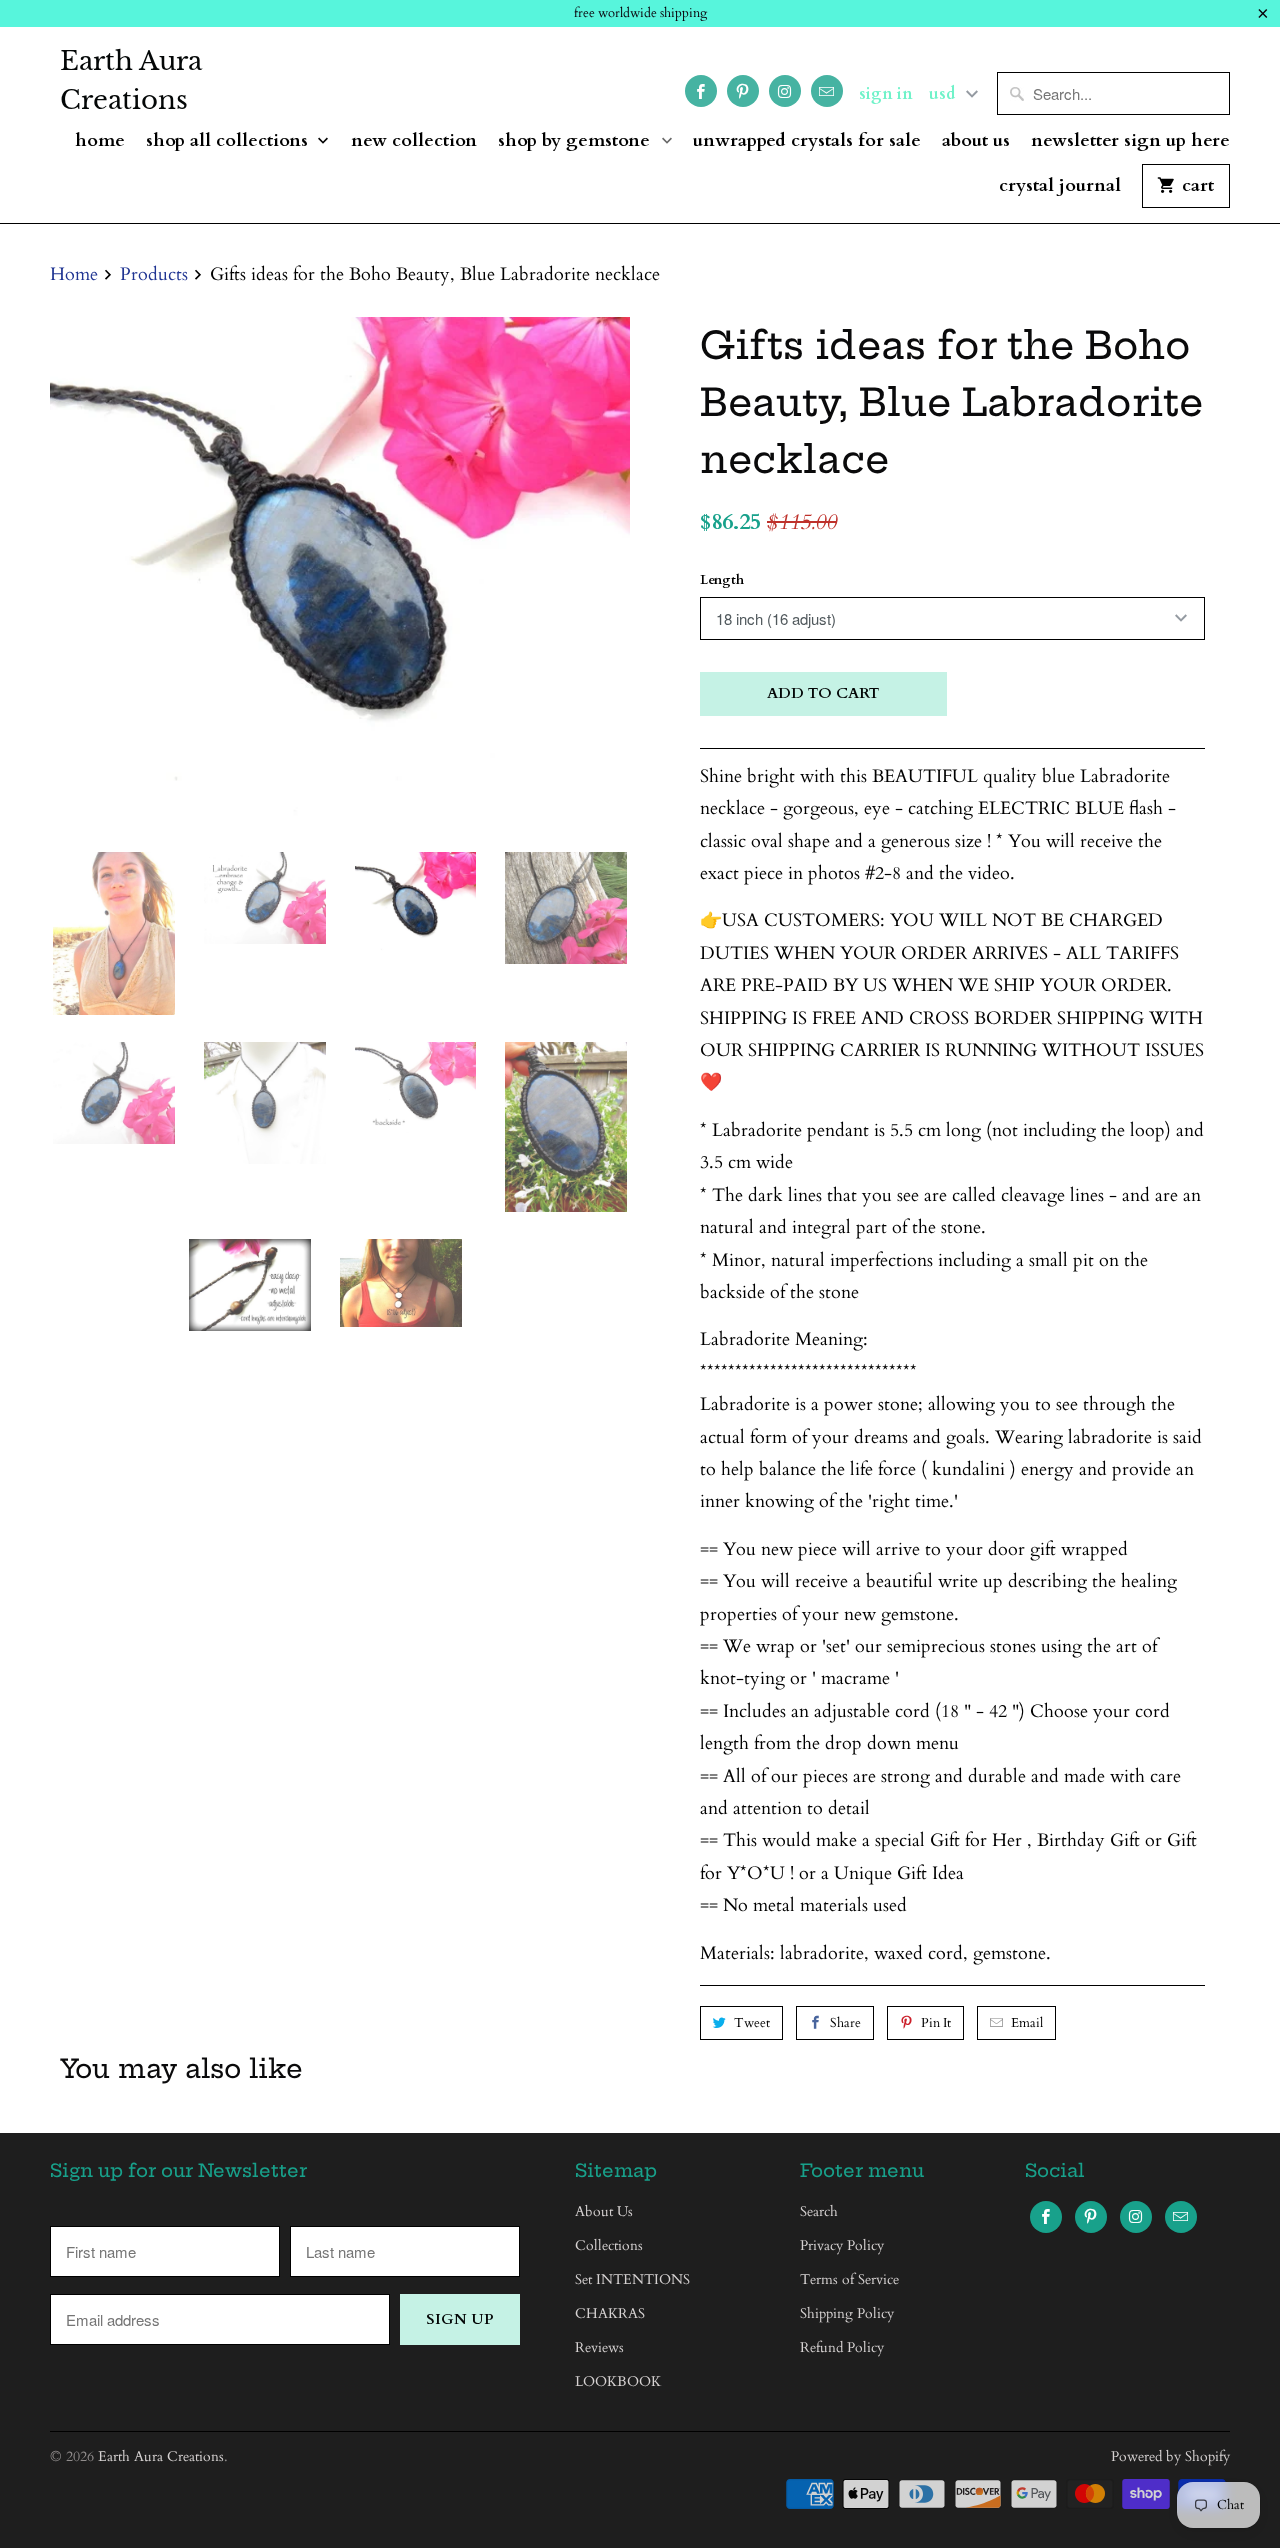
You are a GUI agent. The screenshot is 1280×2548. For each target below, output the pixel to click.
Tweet (752, 2023)
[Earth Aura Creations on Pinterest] (743, 91)
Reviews (599, 2347)
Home (100, 141)
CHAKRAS (610, 2313)
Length (722, 580)
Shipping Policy (847, 2313)
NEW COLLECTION (414, 141)
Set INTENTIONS (632, 2279)
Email (1027, 2023)
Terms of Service (849, 2279)
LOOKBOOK (618, 2381)
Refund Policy (842, 2347)
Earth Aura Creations (131, 80)
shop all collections (229, 141)
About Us (976, 141)
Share (845, 2023)
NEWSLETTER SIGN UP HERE (1130, 141)
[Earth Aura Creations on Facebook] (701, 91)
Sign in (886, 94)
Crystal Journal (1060, 186)
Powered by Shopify (1170, 2456)
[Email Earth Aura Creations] (827, 91)
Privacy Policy (842, 2245)
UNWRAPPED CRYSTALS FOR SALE (807, 141)
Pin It (936, 2023)
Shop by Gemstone (576, 141)
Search (819, 2211)
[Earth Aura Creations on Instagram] (785, 91)
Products (154, 274)
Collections (609, 2245)
